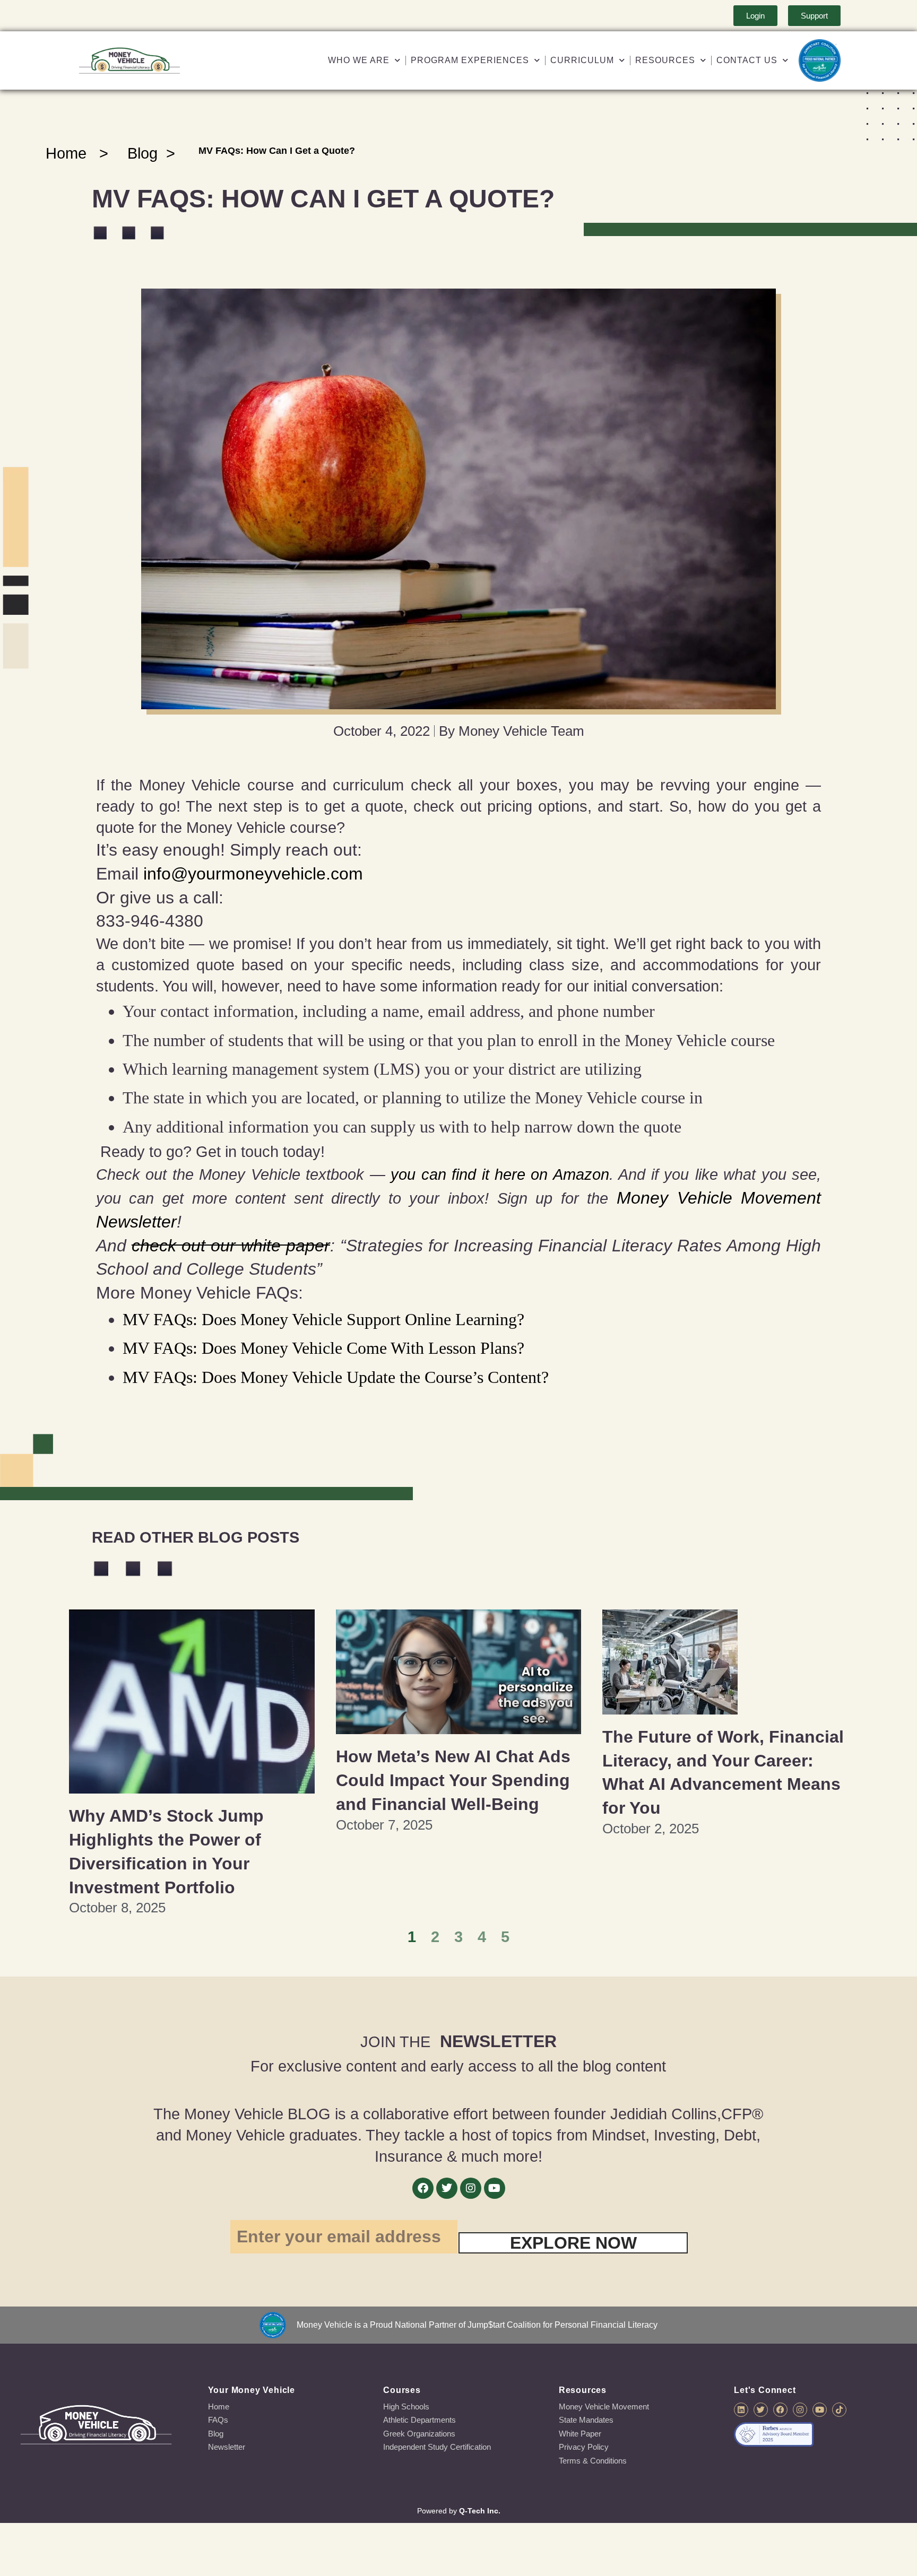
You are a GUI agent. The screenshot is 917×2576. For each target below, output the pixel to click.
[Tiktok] (839, 2410)
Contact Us (747, 60)
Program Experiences (470, 60)
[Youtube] (495, 2188)
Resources (665, 60)
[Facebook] (423, 2188)
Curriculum (582, 60)
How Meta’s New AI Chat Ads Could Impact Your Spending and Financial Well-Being (453, 1780)
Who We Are (359, 60)
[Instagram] (471, 2188)
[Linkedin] (741, 2410)
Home (66, 153)
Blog (142, 153)
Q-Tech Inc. (480, 2511)
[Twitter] (447, 2188)
